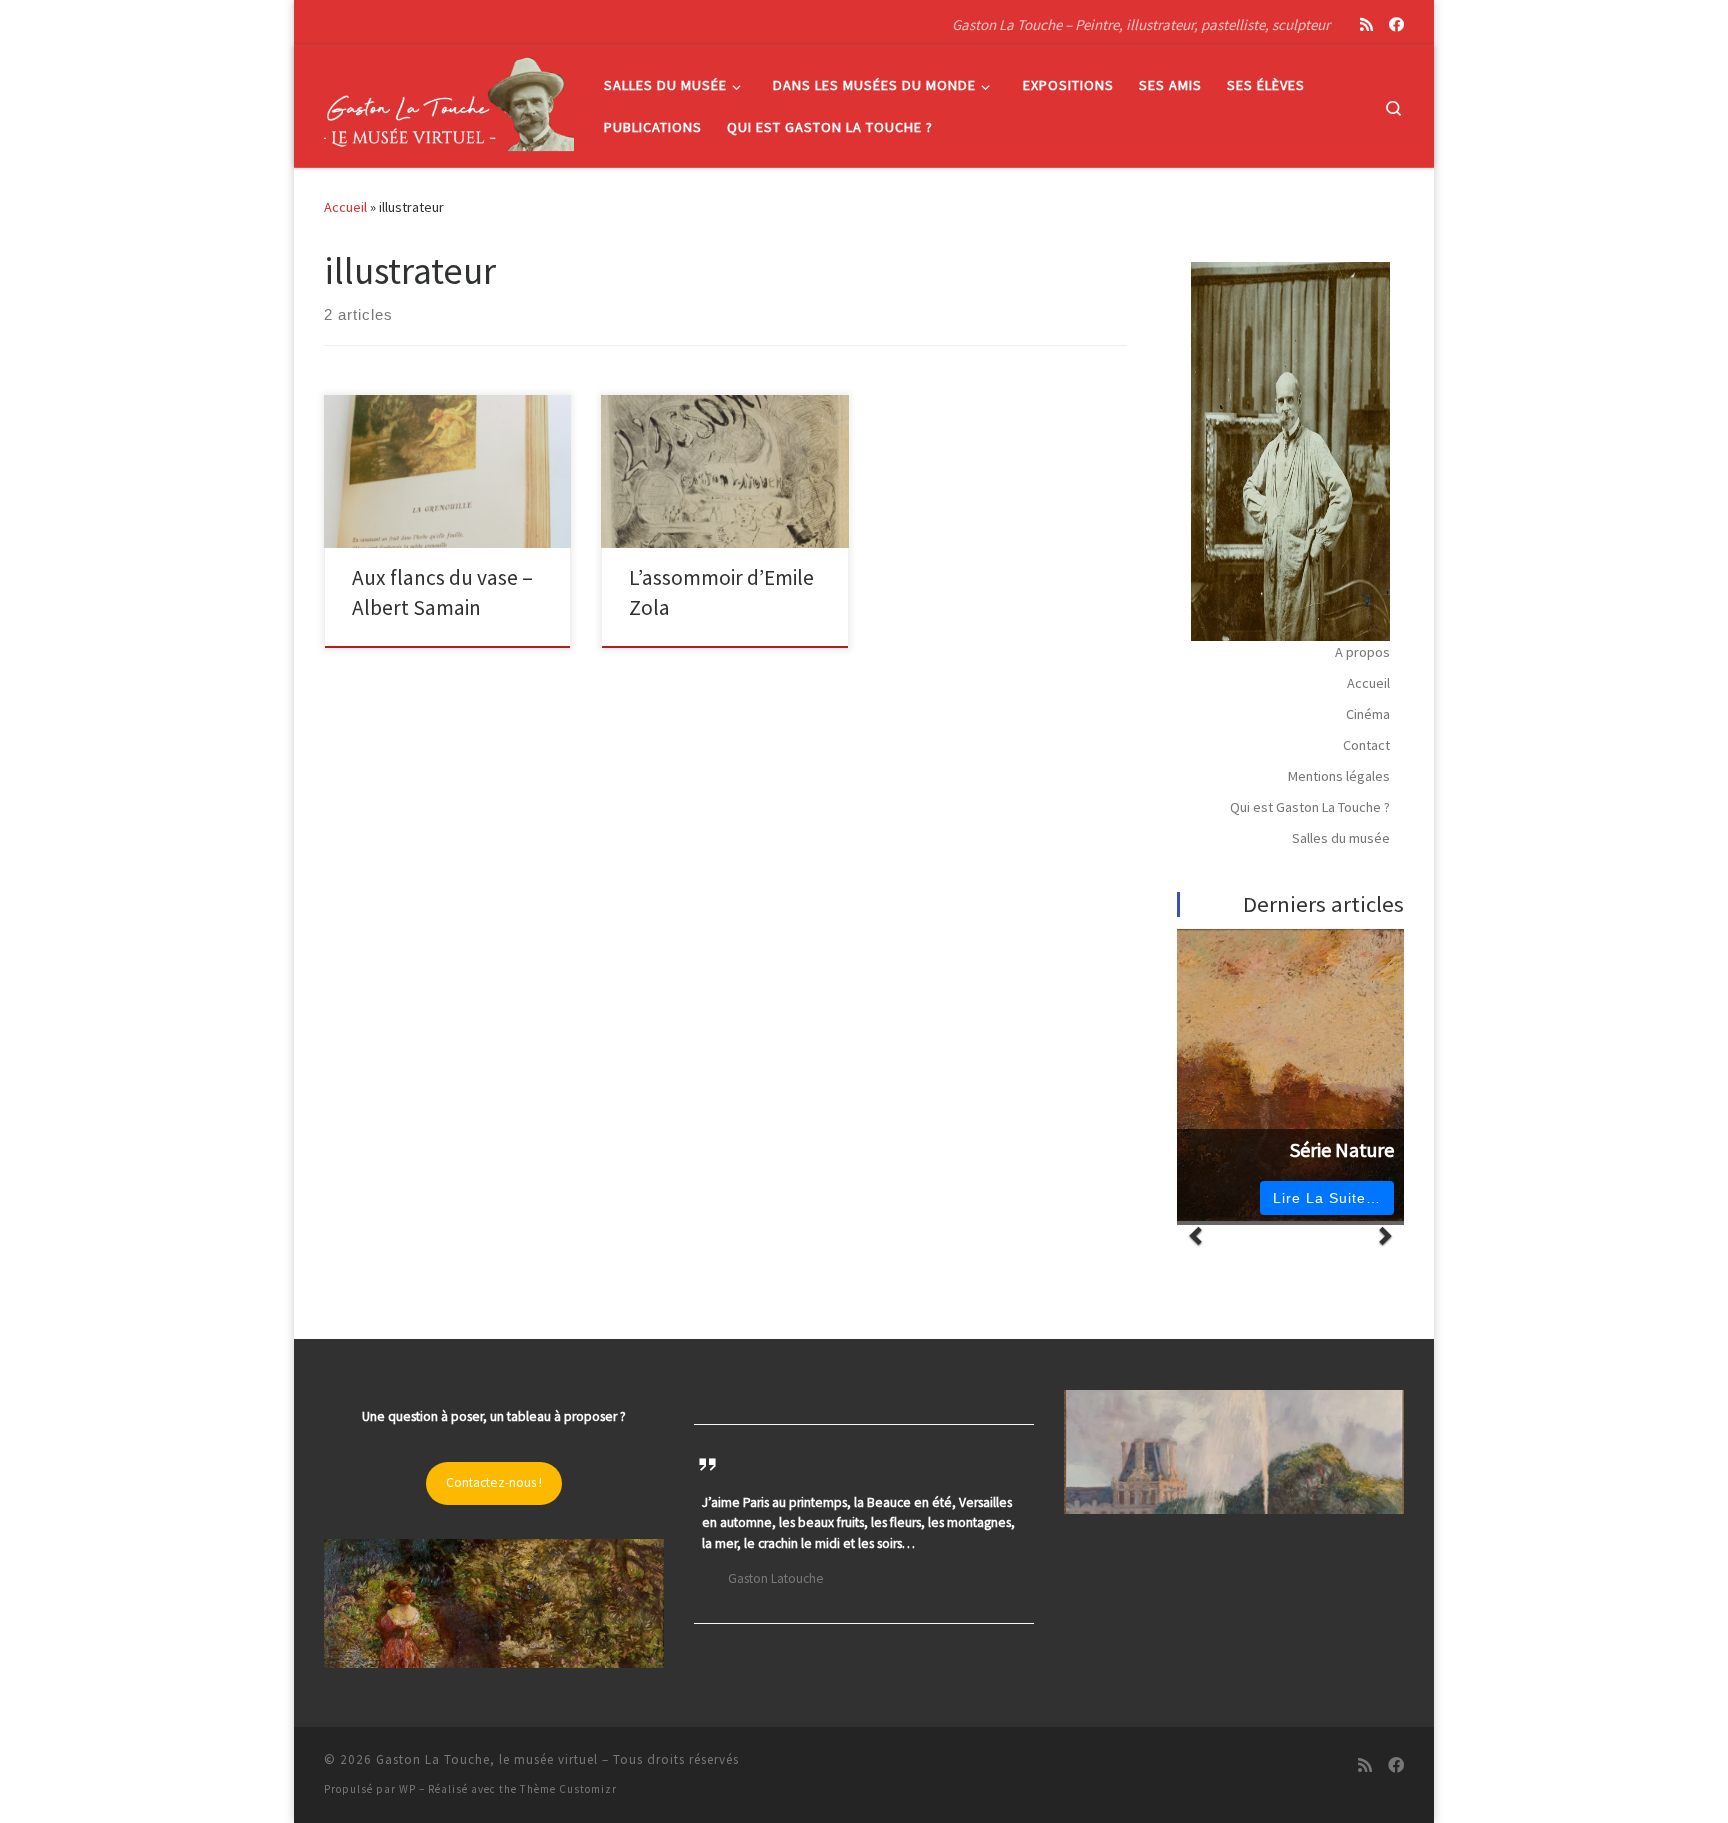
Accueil (345, 207)
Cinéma (1368, 714)
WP (407, 1789)
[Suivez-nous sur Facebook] (1396, 24)
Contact (1366, 745)
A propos (1362, 652)
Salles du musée (1341, 838)
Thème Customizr (568, 1789)
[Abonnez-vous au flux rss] (1366, 24)
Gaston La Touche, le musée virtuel (487, 1759)
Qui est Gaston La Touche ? (1310, 807)
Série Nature (1342, 1150)
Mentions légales (1339, 776)
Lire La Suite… (1327, 1198)
